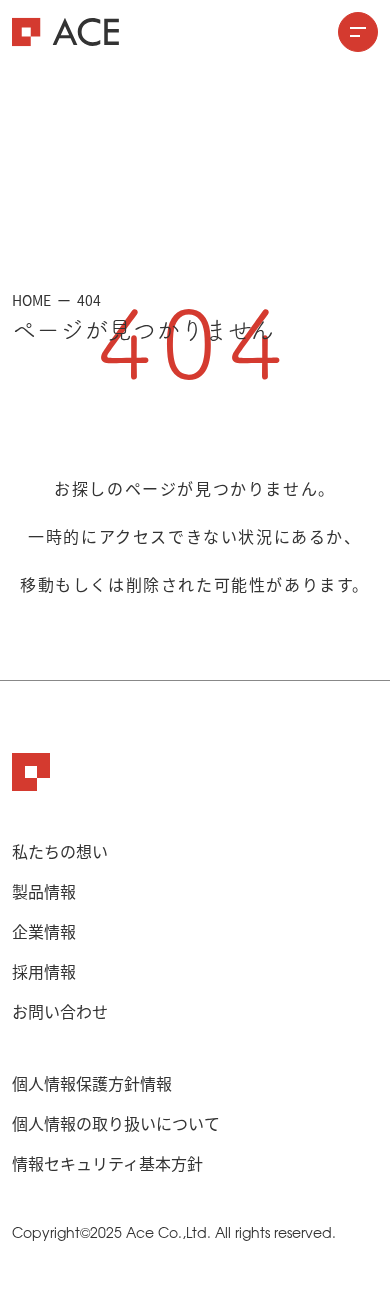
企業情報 (44, 931)
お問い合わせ (60, 1011)
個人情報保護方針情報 (92, 1083)
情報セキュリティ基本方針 (107, 1163)
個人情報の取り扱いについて (116, 1123)
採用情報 (44, 971)
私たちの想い (60, 851)
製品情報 (44, 891)
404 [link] (89, 300)
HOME (31, 300)
